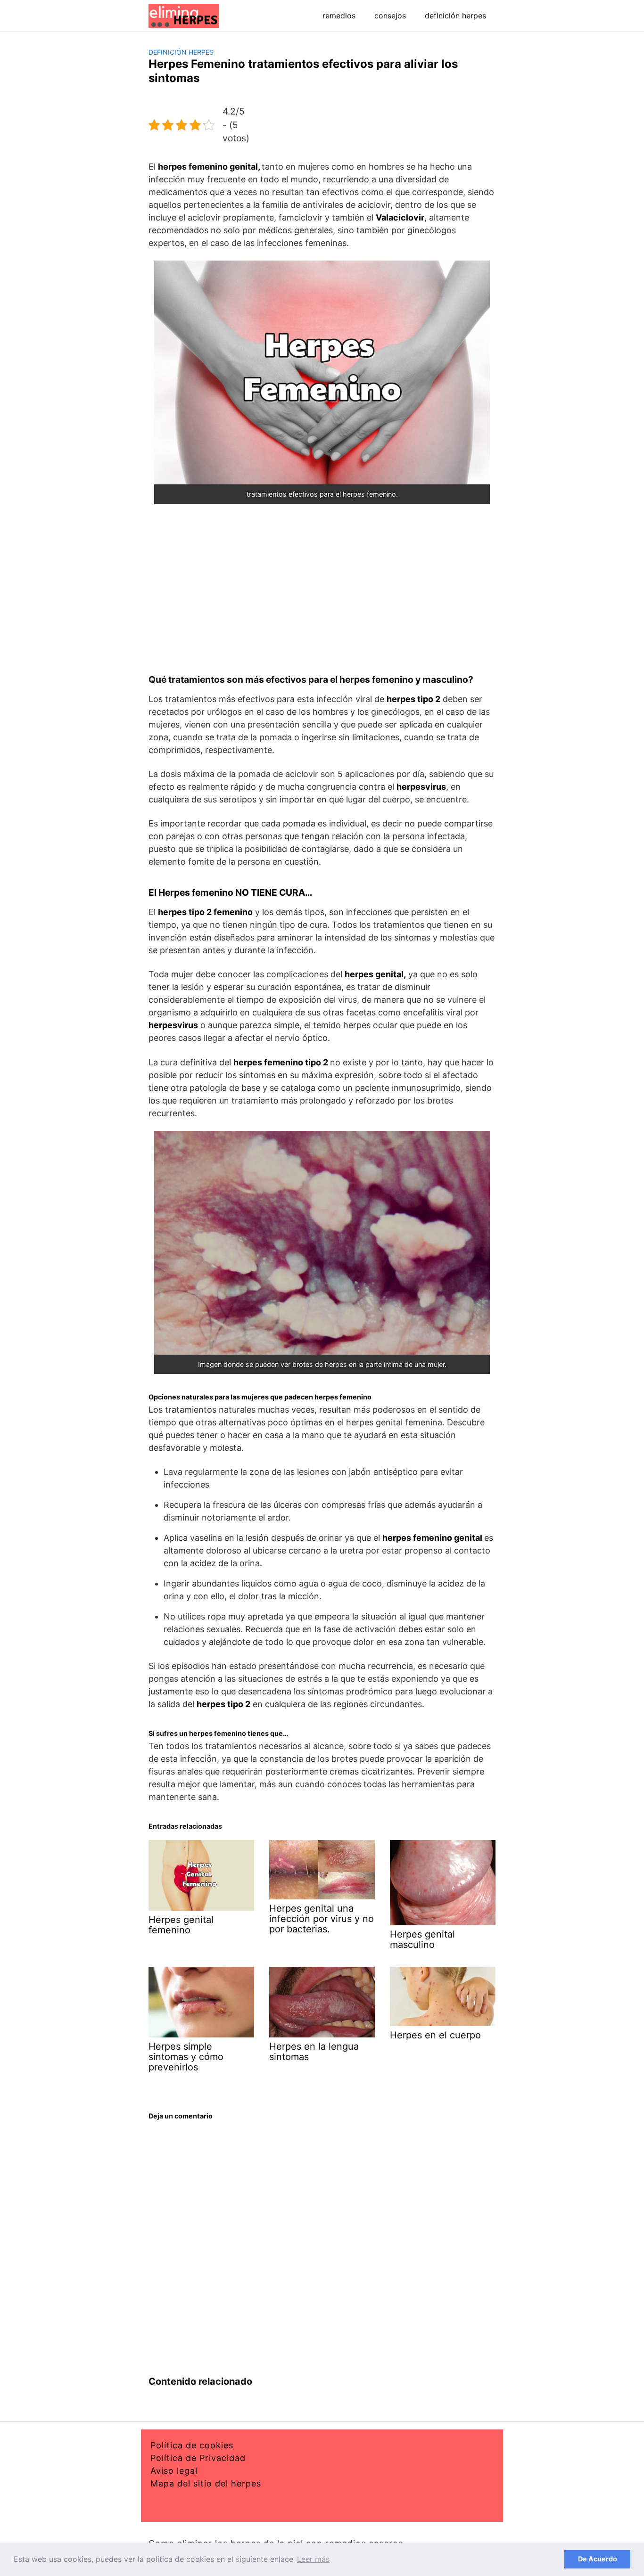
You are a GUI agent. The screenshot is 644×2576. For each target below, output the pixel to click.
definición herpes (455, 16)
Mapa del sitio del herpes (206, 2483)
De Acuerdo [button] (598, 2559)
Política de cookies (192, 2445)
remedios (339, 16)
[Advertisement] (322, 589)
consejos (390, 16)
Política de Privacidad (198, 2458)
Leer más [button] (313, 2559)
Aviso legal (174, 2471)
